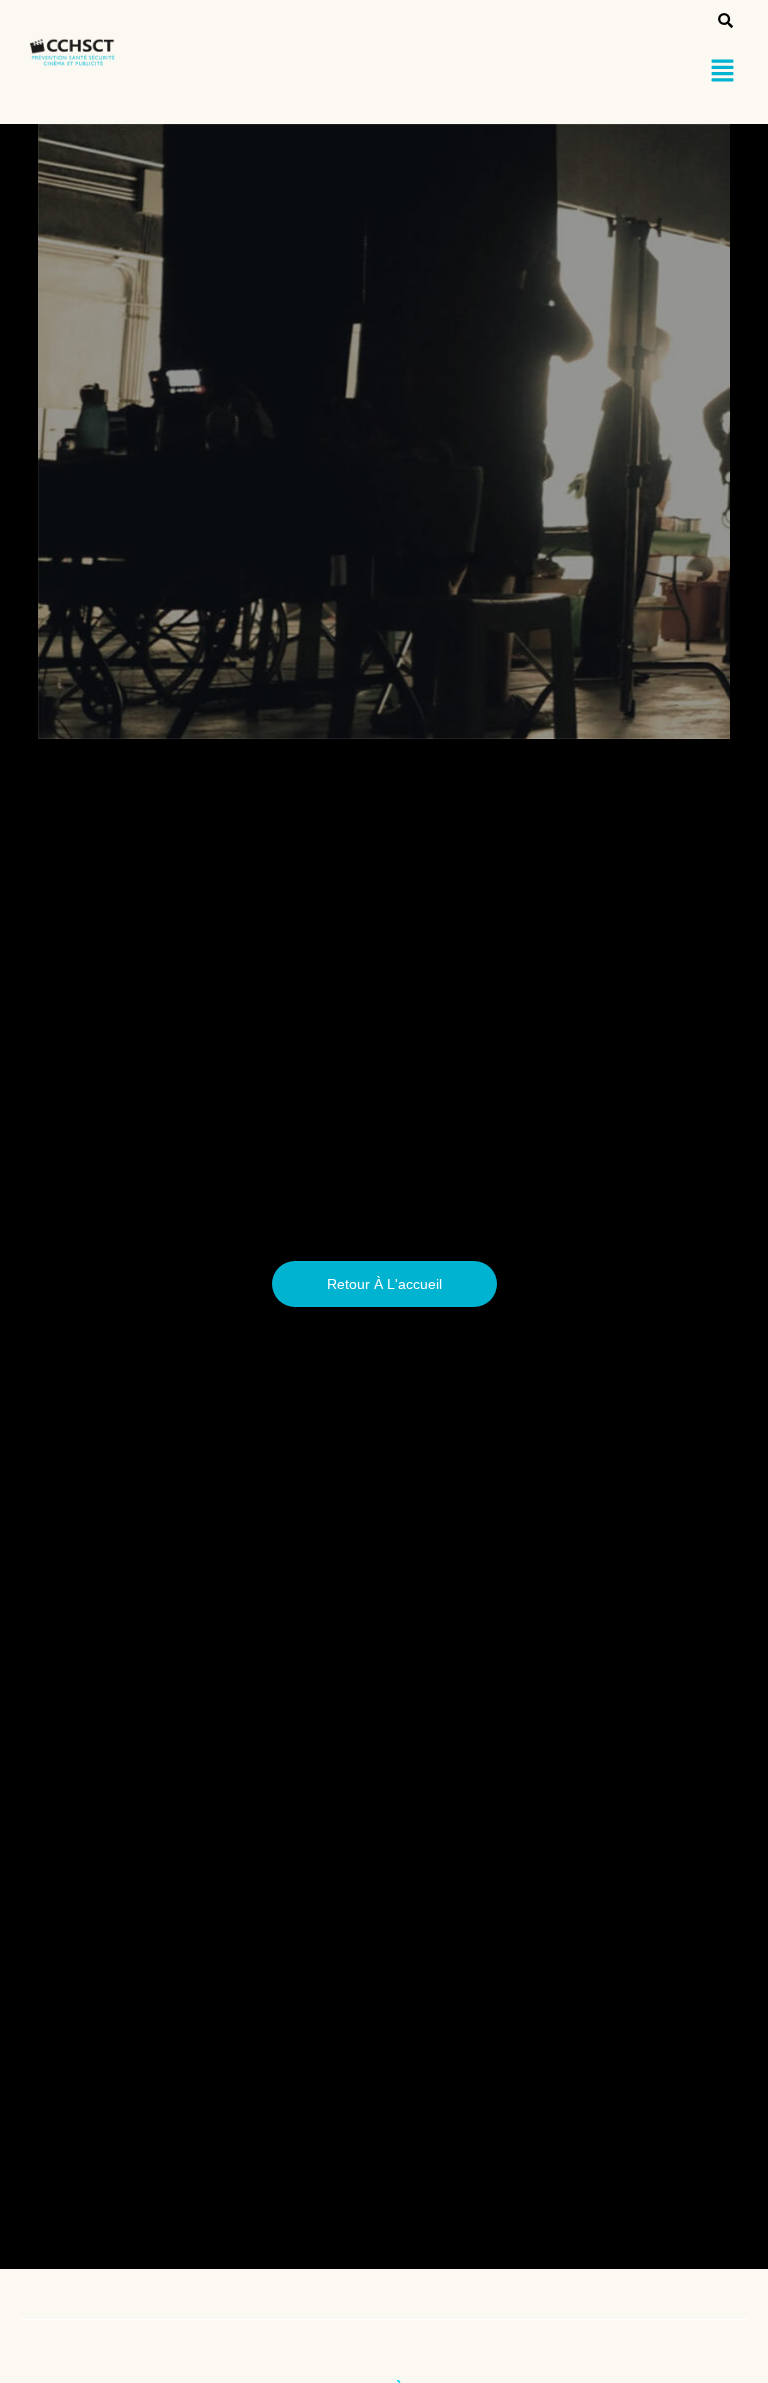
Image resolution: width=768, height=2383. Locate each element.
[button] (723, 72)
